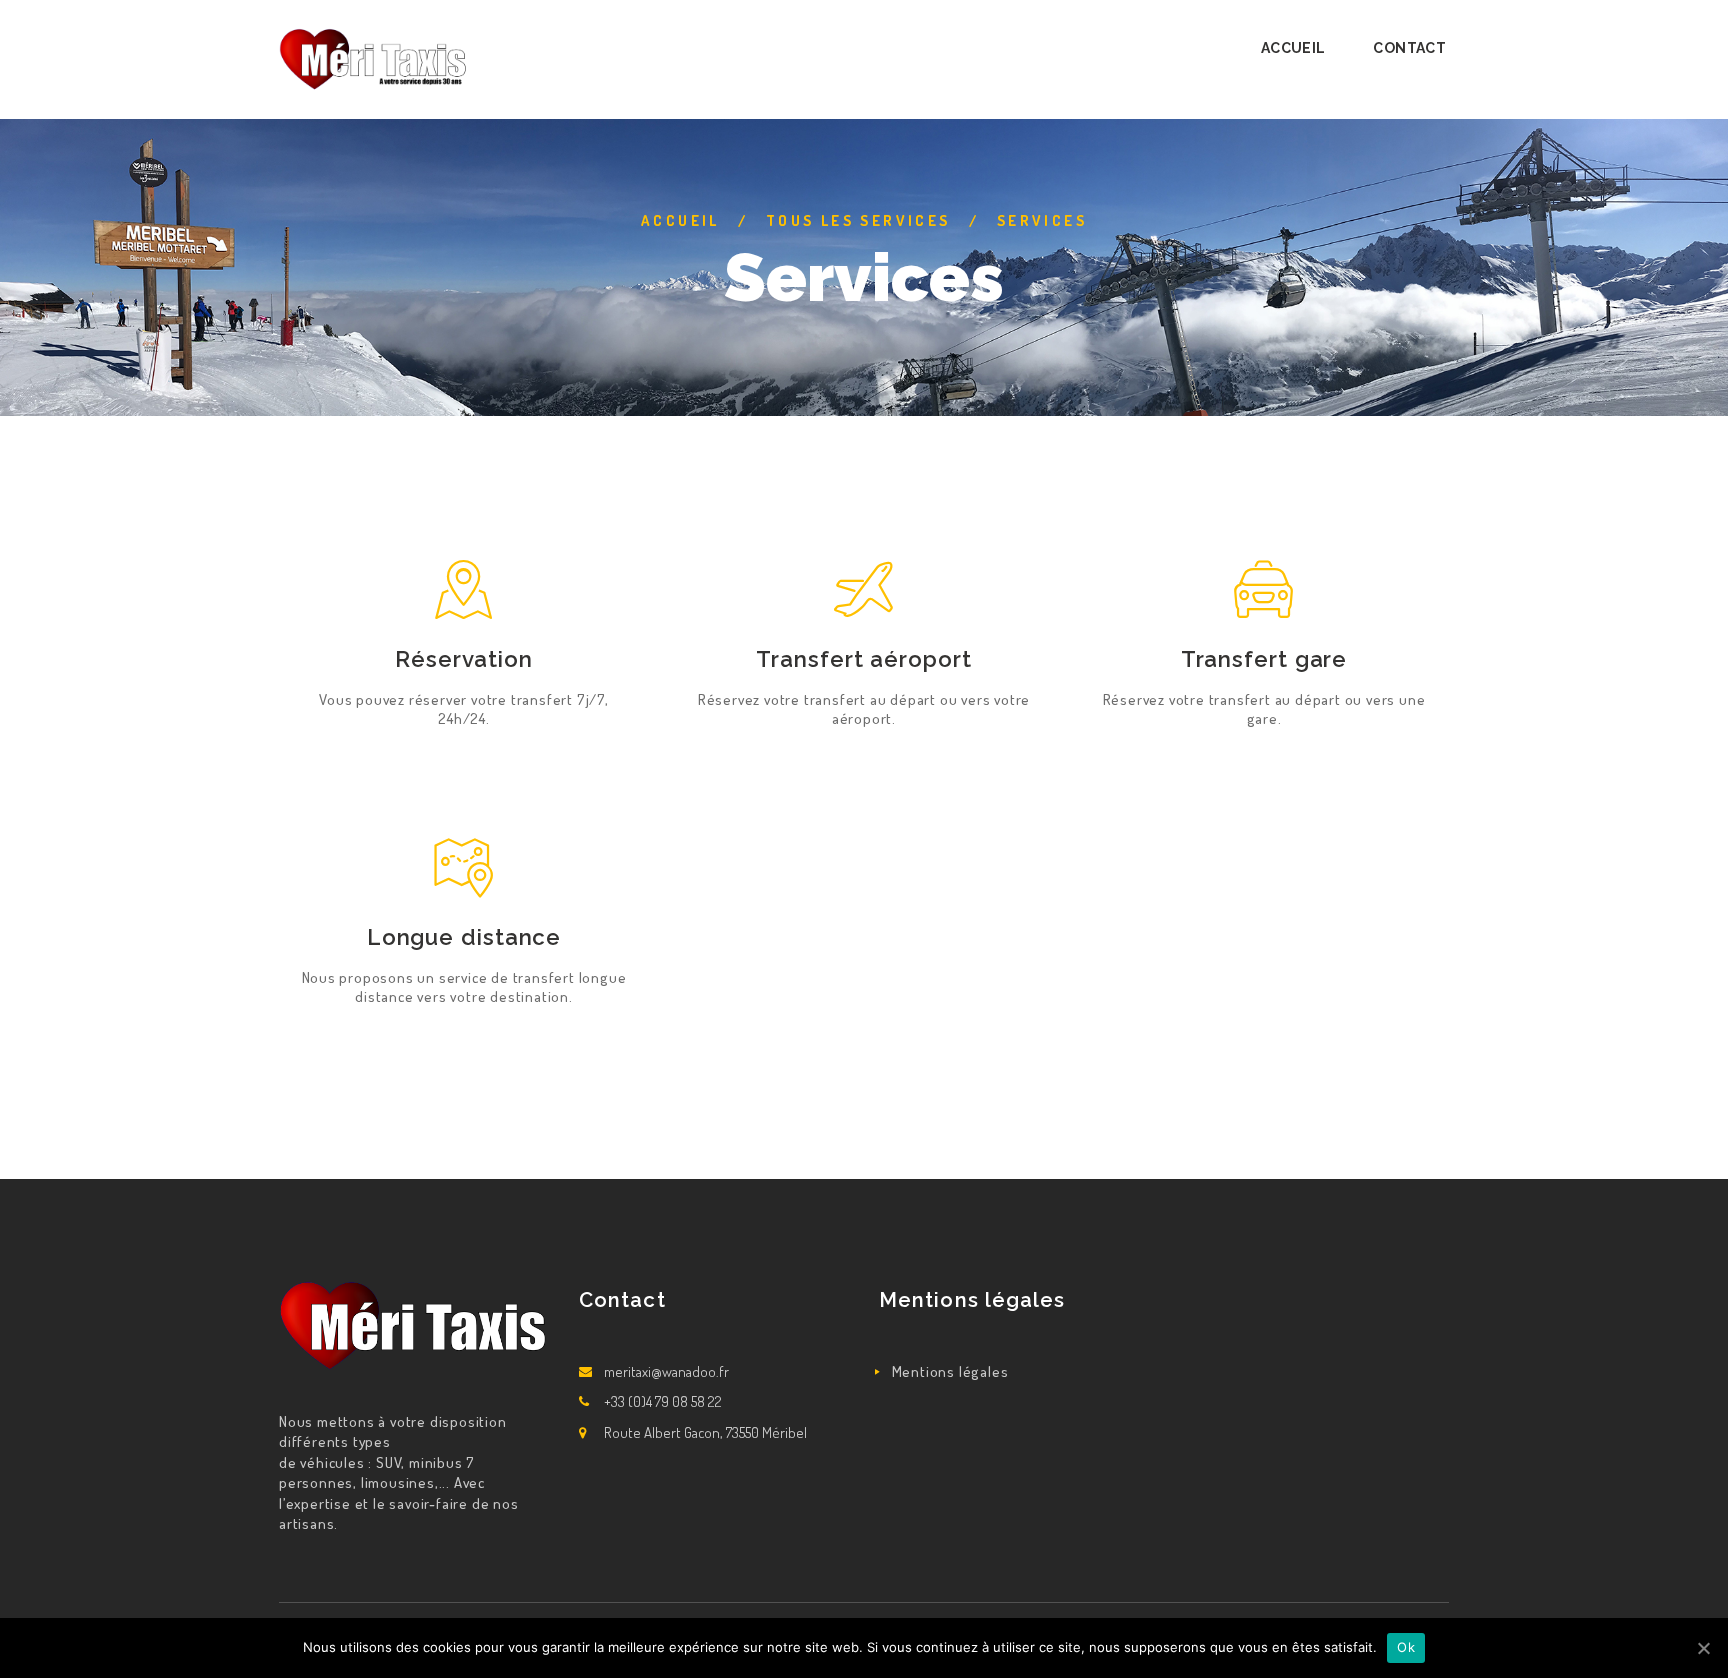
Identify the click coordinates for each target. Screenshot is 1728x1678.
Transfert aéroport (863, 659)
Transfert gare (1264, 659)
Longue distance (464, 937)
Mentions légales (950, 1371)
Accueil (680, 220)
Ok (1406, 1647)
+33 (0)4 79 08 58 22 (663, 1401)
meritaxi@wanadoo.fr (666, 1371)
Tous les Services (858, 220)
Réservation (464, 659)
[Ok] (1703, 1648)
